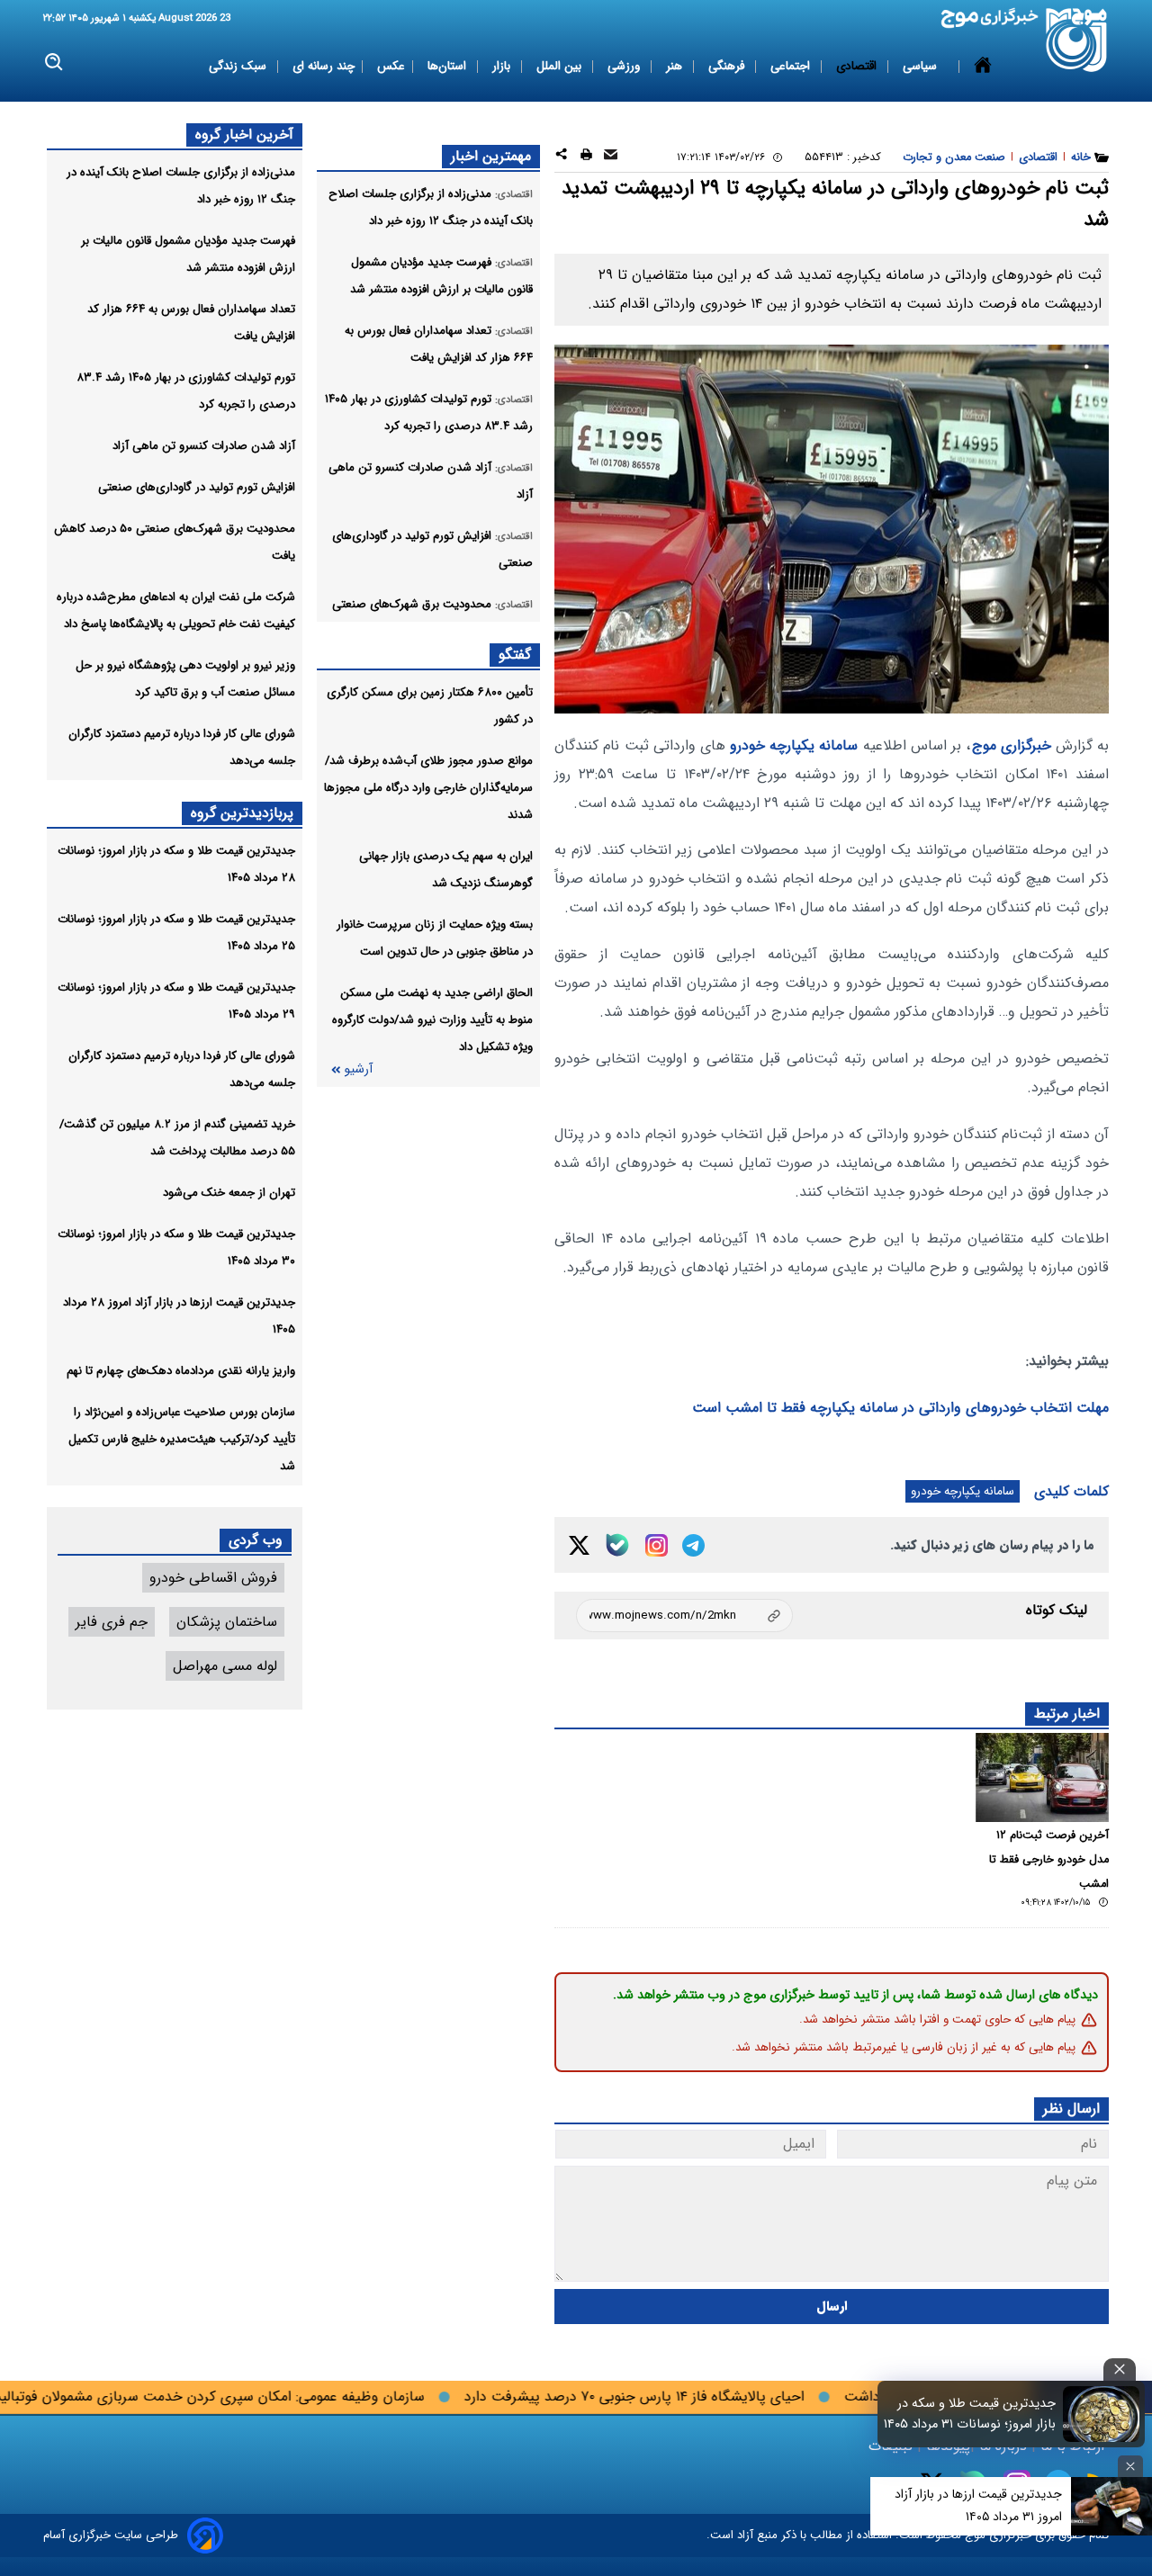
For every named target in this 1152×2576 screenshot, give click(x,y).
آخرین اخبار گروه (244, 135)
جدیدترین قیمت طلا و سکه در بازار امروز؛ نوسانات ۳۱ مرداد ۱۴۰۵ (970, 2414)
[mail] (611, 157)
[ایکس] (579, 1545)
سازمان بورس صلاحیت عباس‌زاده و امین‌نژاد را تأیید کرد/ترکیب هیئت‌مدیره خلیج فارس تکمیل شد (182, 1439)
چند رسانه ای (324, 66)
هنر (676, 66)
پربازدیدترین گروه (242, 813)
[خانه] (983, 67)
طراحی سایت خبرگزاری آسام (111, 2535)
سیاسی (922, 66)
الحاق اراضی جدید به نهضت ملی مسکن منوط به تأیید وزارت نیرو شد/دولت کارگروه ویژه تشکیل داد (432, 1020)
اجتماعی (792, 66)
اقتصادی (858, 66)
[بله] (617, 1545)
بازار (503, 66)
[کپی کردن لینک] (684, 1616)
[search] (54, 63)
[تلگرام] (693, 1545)
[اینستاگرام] (657, 1545)
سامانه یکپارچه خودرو (794, 745)
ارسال (832, 2307)
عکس (391, 66)
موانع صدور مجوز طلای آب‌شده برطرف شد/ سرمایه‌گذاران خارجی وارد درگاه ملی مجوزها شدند (428, 788)
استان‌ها (449, 66)
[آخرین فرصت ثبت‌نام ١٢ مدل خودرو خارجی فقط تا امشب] (1042, 1777)
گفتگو (515, 655)
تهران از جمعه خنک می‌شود (229, 1193)
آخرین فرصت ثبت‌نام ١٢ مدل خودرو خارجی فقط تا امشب (1049, 1860)
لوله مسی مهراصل (225, 1666)
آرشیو (358, 1069)
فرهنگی (728, 66)
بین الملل (561, 66)
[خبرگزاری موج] (1077, 40)
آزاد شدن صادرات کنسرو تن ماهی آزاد (204, 446)
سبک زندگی (239, 66)
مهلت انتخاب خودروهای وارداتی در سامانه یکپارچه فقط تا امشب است (900, 1408)
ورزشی (625, 66)
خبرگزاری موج (1012, 745)
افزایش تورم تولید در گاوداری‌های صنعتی (197, 487)
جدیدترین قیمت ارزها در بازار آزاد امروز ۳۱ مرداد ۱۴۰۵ (978, 2505)
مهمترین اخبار (491, 156)
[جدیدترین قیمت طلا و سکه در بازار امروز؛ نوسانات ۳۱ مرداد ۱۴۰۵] (1102, 2414)
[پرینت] (586, 157)
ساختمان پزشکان (227, 1622)
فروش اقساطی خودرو (213, 1578)
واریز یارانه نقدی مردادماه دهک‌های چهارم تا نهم (181, 1371)
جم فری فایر (112, 1622)
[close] (1120, 2370)
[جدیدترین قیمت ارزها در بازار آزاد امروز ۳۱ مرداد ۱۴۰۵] (1111, 2506)
